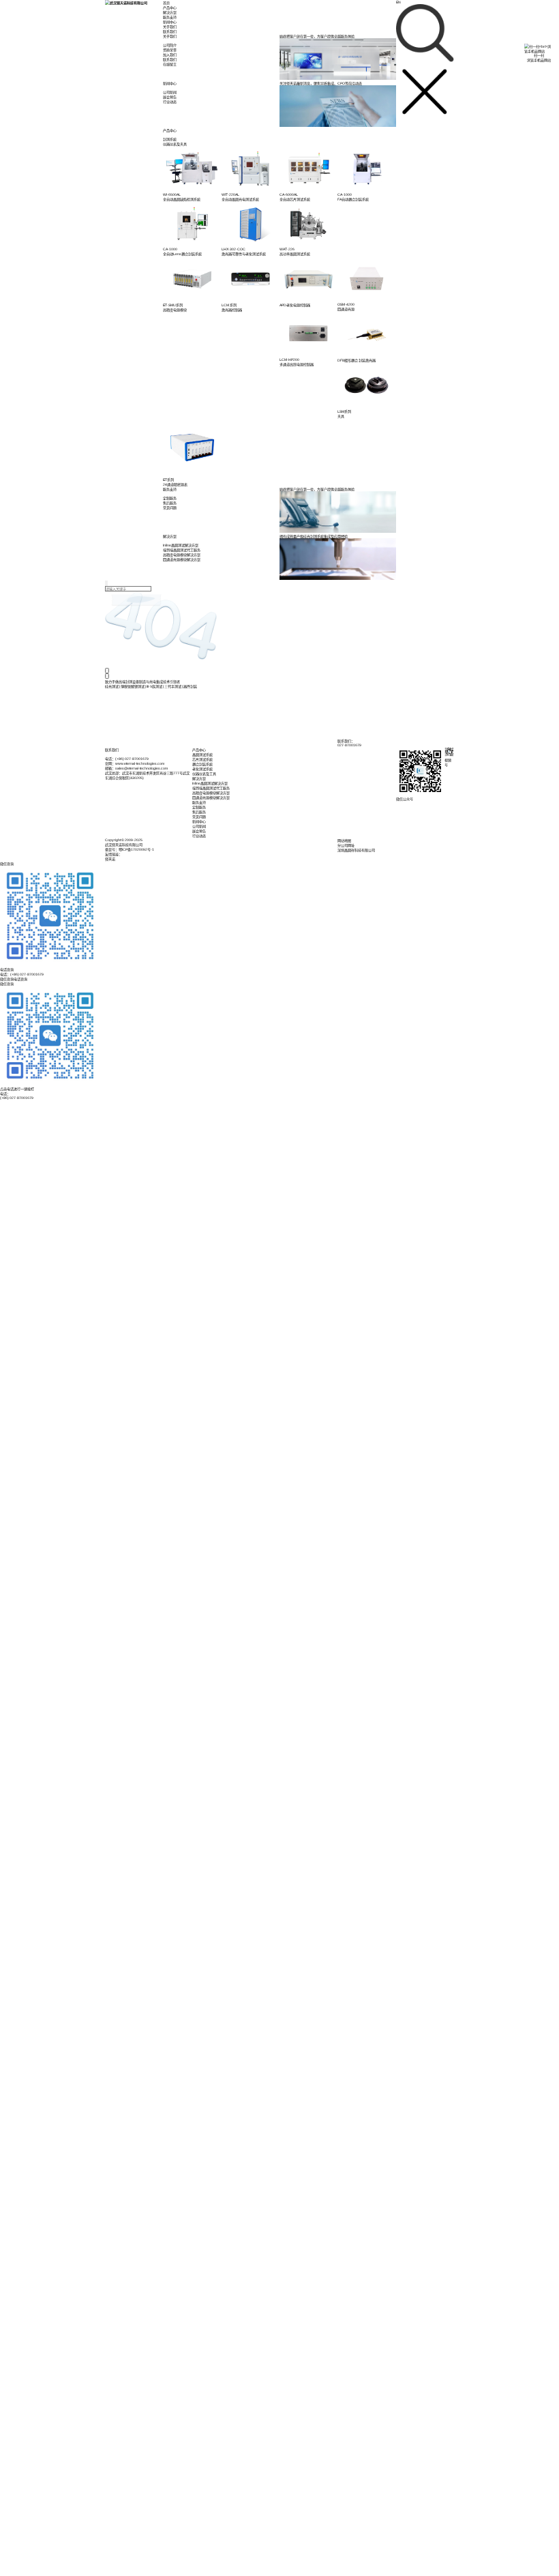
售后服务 (199, 812)
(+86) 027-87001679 (17, 1098)
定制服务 (199, 807)
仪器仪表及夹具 (175, 144)
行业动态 (199, 836)
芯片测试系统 (202, 759)
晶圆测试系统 (202, 755)
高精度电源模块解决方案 (211, 793)
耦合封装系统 (202, 764)
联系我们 (170, 31)
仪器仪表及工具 (204, 774)
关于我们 (170, 27)
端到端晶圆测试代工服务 (211, 788)
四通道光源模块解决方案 (211, 797)
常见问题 (199, 817)
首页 (166, 3)
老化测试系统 (202, 769)
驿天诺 (110, 859)
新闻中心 (170, 22)
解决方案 (170, 12)
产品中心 (170, 8)
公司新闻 (199, 826)
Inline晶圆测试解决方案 (210, 783)
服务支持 (170, 17)
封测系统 (170, 139)
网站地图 (344, 840)
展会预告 (199, 831)
